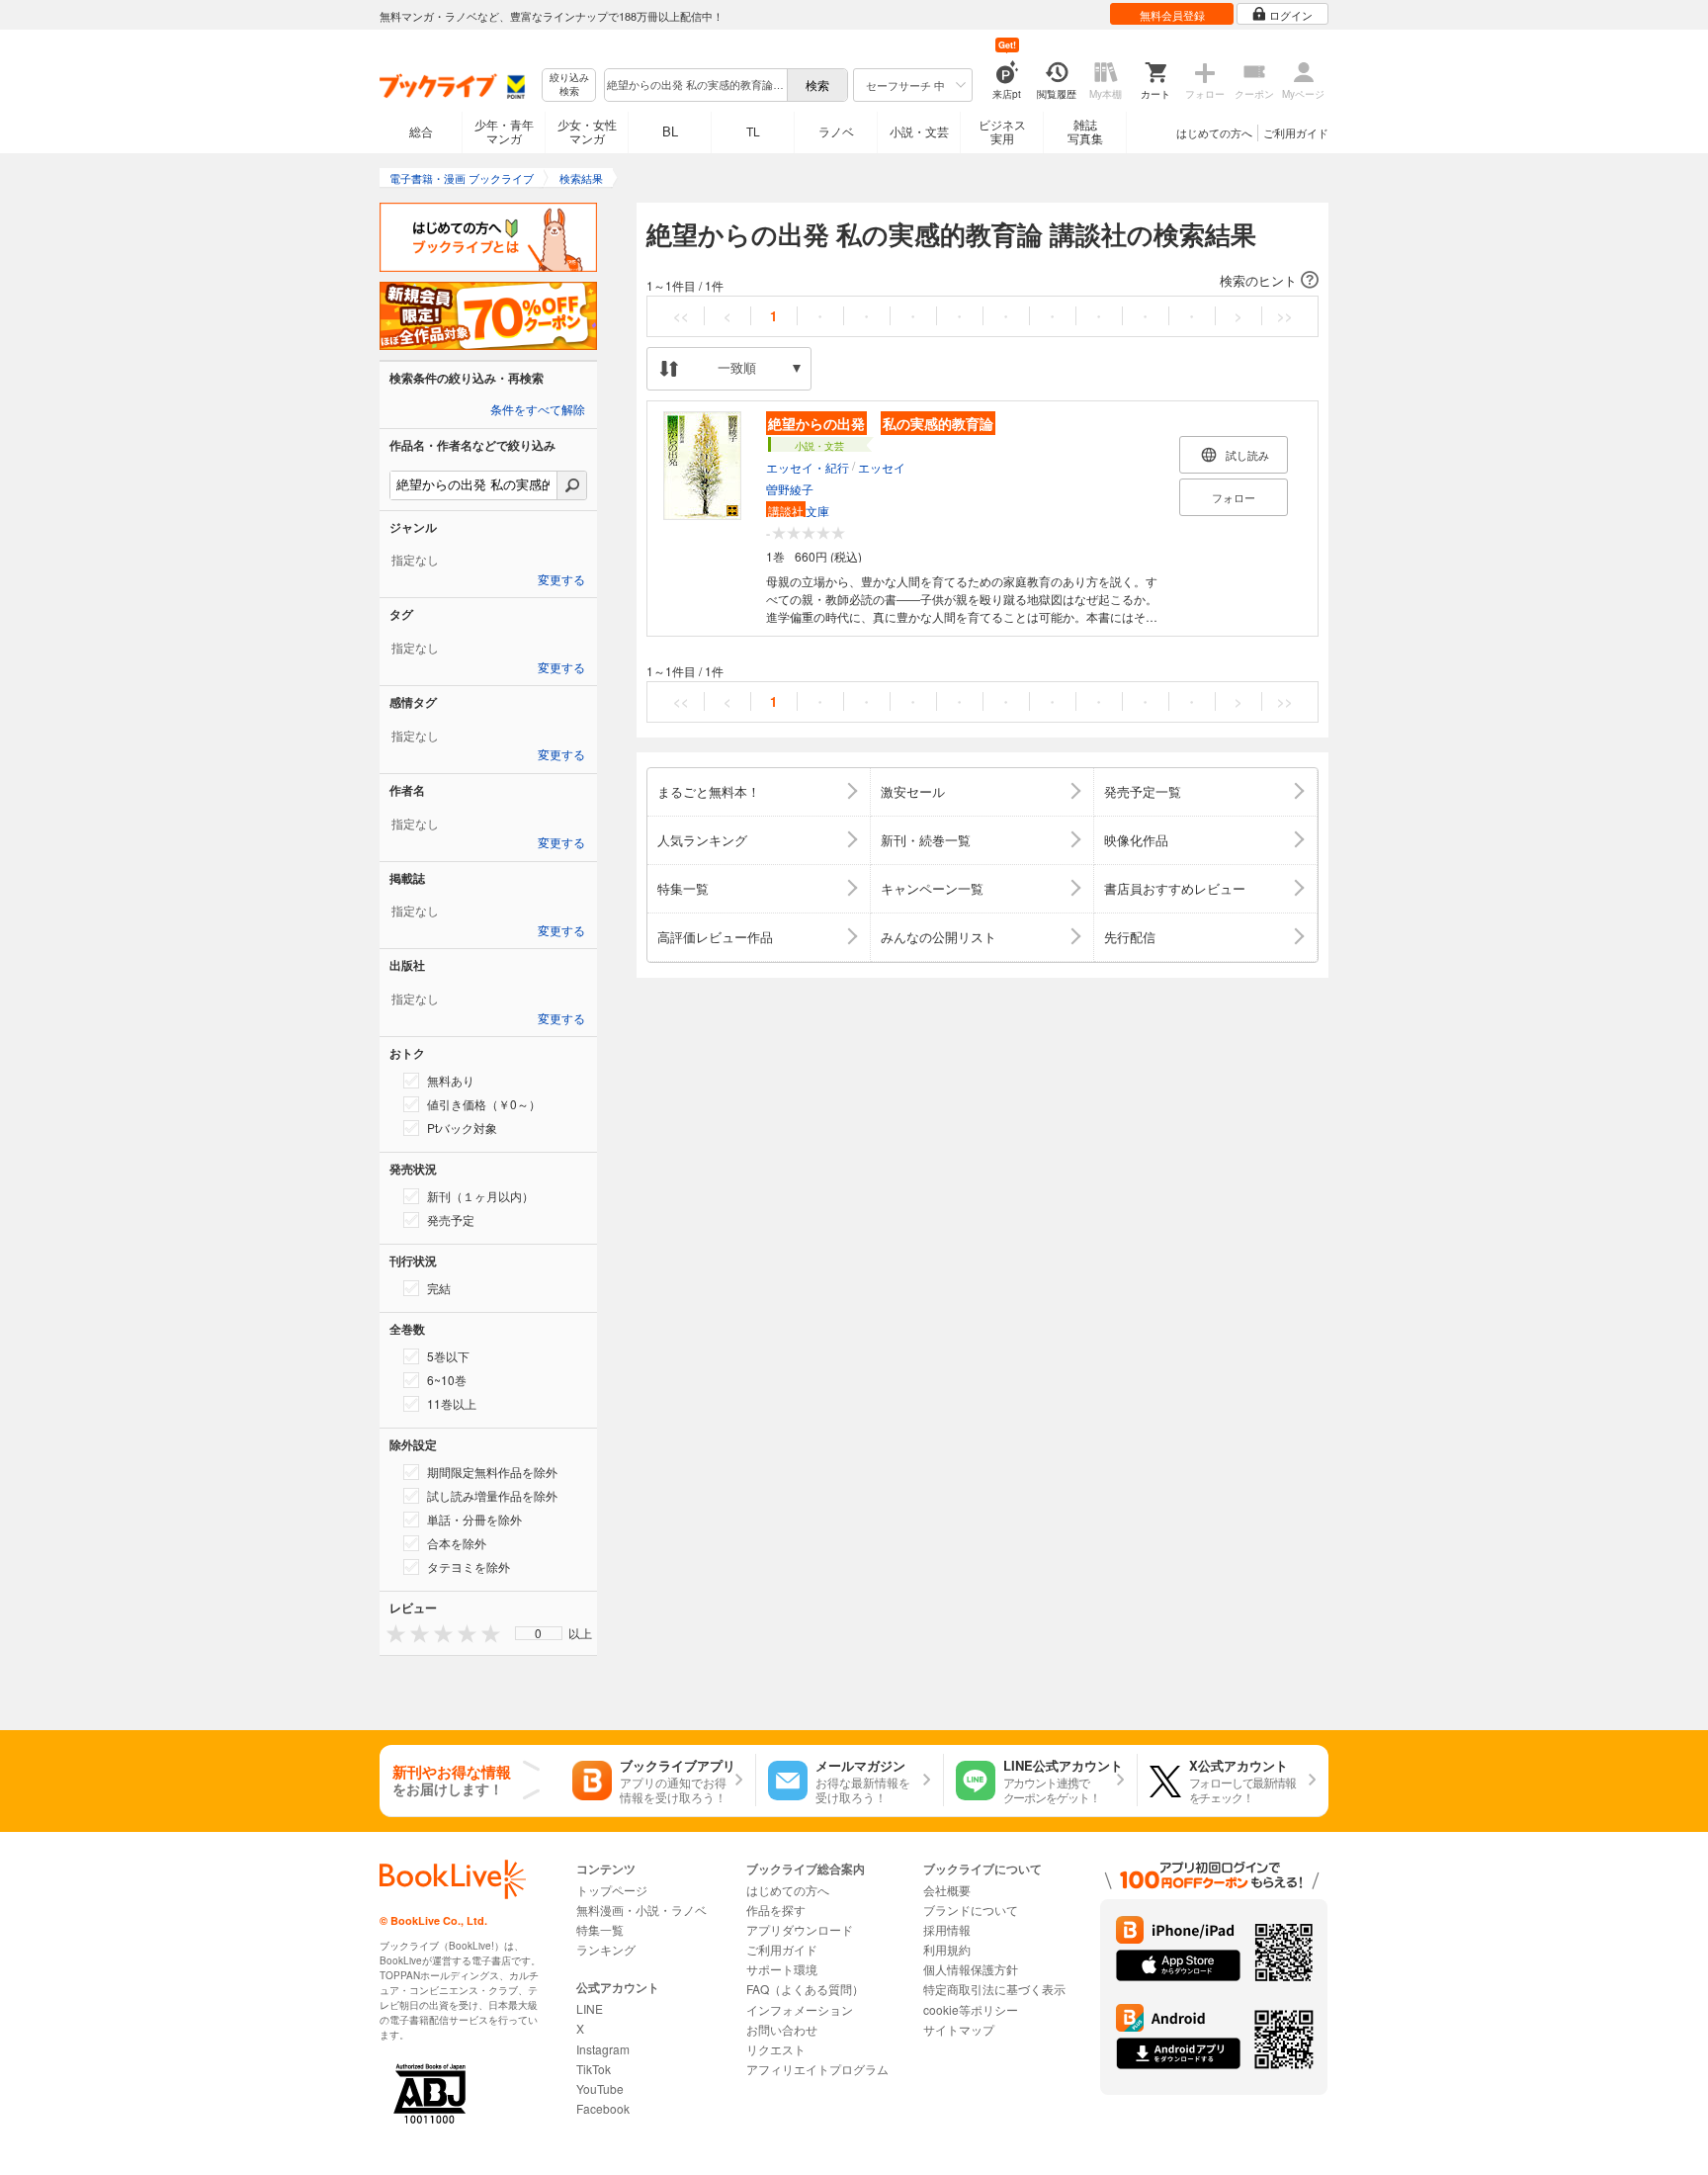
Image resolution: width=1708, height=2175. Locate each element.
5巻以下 (448, 1356)
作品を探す (776, 1910)
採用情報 (947, 1929)
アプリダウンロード (800, 1929)
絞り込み (569, 85)
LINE (590, 2008)
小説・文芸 (919, 131)
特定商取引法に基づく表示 (994, 1989)
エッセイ (882, 467)
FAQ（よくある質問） (805, 1989)
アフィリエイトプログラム (817, 2069)
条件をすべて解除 (538, 410)
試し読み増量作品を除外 (492, 1495)
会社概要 (947, 1890)
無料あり (451, 1080)
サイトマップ (959, 2029)
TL (753, 131)
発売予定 (451, 1219)
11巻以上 (452, 1403)
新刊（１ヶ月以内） (480, 1196)
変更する (561, 580)
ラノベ (836, 131)
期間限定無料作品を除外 (492, 1472)
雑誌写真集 (1085, 131)
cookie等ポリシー (971, 2009)
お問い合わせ (782, 2029)
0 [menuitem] (538, 1633)
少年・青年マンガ (504, 131)
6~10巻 (447, 1380)
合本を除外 (457, 1543)
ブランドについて (971, 1910)
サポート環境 (782, 1969)
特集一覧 (600, 1929)
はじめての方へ (1214, 132)
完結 (439, 1288)
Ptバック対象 (462, 1128)
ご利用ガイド (1296, 132)
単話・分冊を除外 (474, 1519)
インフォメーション (800, 2009)
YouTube (600, 2088)
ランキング (606, 1949)
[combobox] (695, 85)
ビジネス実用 (1002, 131)
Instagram (603, 2049)
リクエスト (776, 2049)
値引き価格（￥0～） (484, 1104)
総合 (421, 131)
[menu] (539, 1633)
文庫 (799, 511)
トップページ (612, 1890)
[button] (982, 281)
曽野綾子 (790, 489)
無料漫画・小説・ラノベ (641, 1910)
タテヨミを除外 (469, 1566)
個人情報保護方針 (971, 1969)
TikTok (594, 2069)
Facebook (603, 2108)
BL (670, 131)
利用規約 (947, 1949)
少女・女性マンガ (587, 131)
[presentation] (391, 1633)
